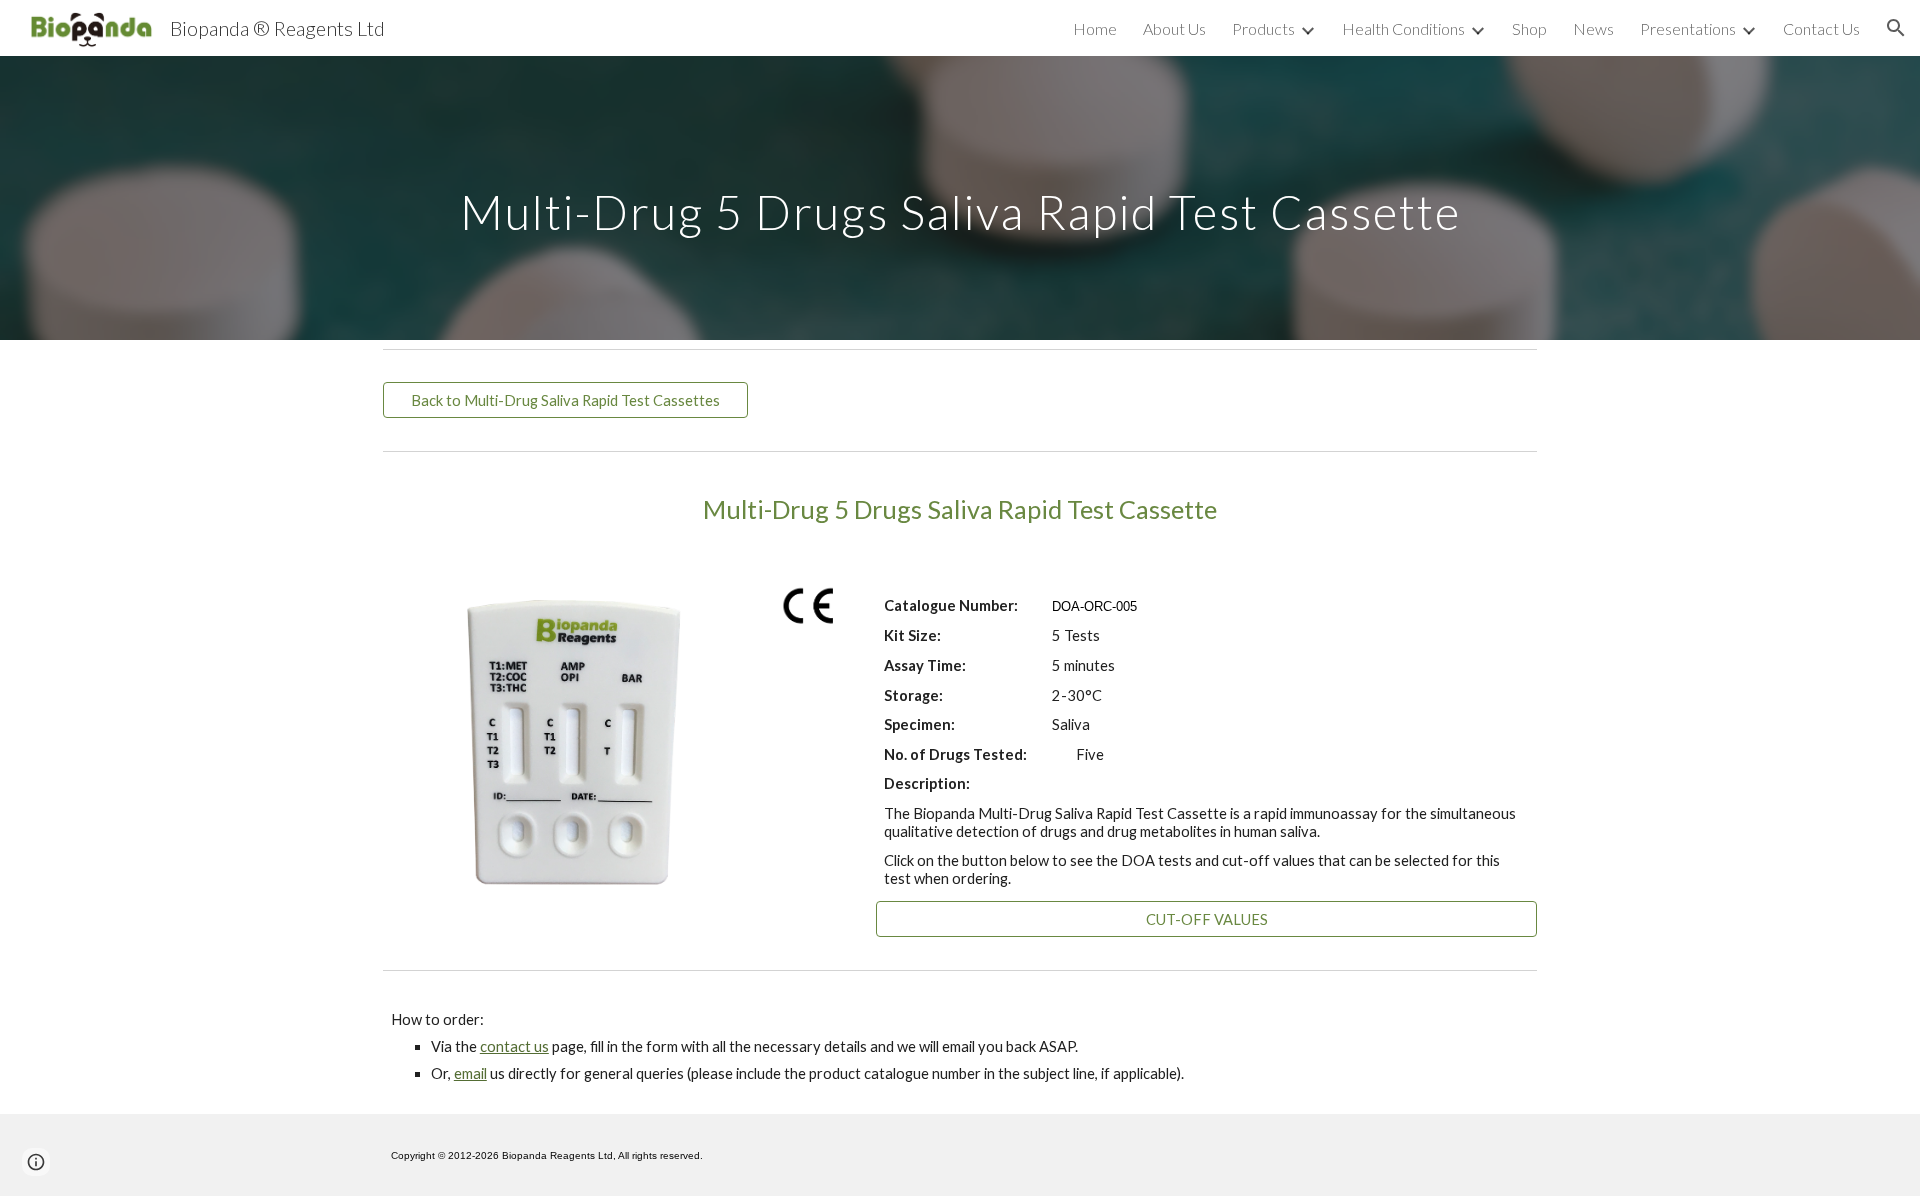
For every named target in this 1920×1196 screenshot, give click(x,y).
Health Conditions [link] (1403, 28)
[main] (960, 197)
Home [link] (1095, 28)
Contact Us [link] (1821, 28)
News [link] (1593, 28)
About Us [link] (1174, 28)
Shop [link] (1529, 28)
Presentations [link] (1688, 28)
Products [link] (1263, 28)
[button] (1896, 28)
